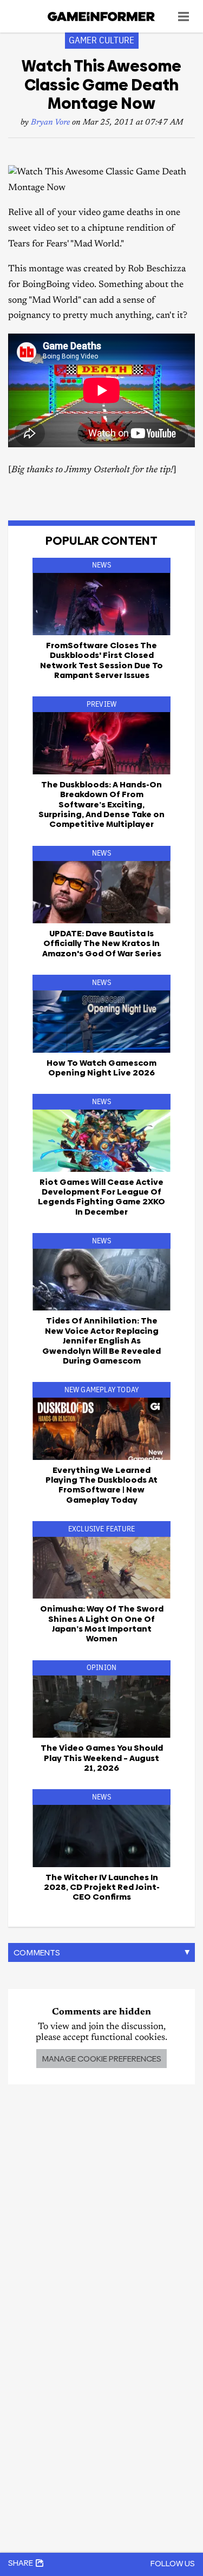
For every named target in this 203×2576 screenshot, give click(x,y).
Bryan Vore (50, 123)
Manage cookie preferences (101, 2059)
